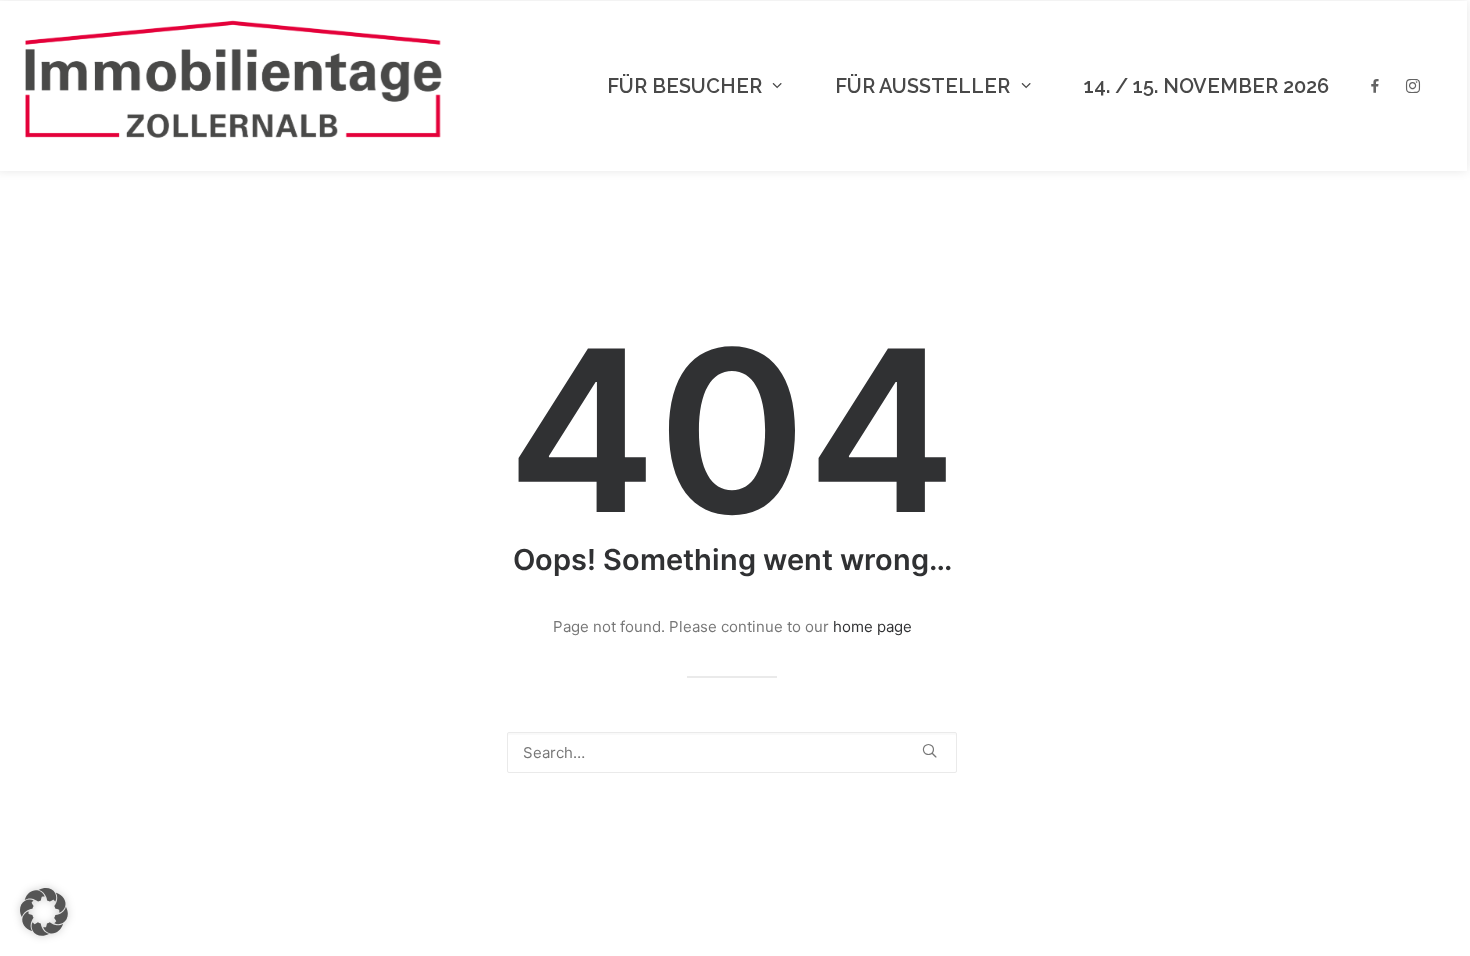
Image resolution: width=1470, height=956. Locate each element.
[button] (929, 750)
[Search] (732, 752)
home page (872, 626)
